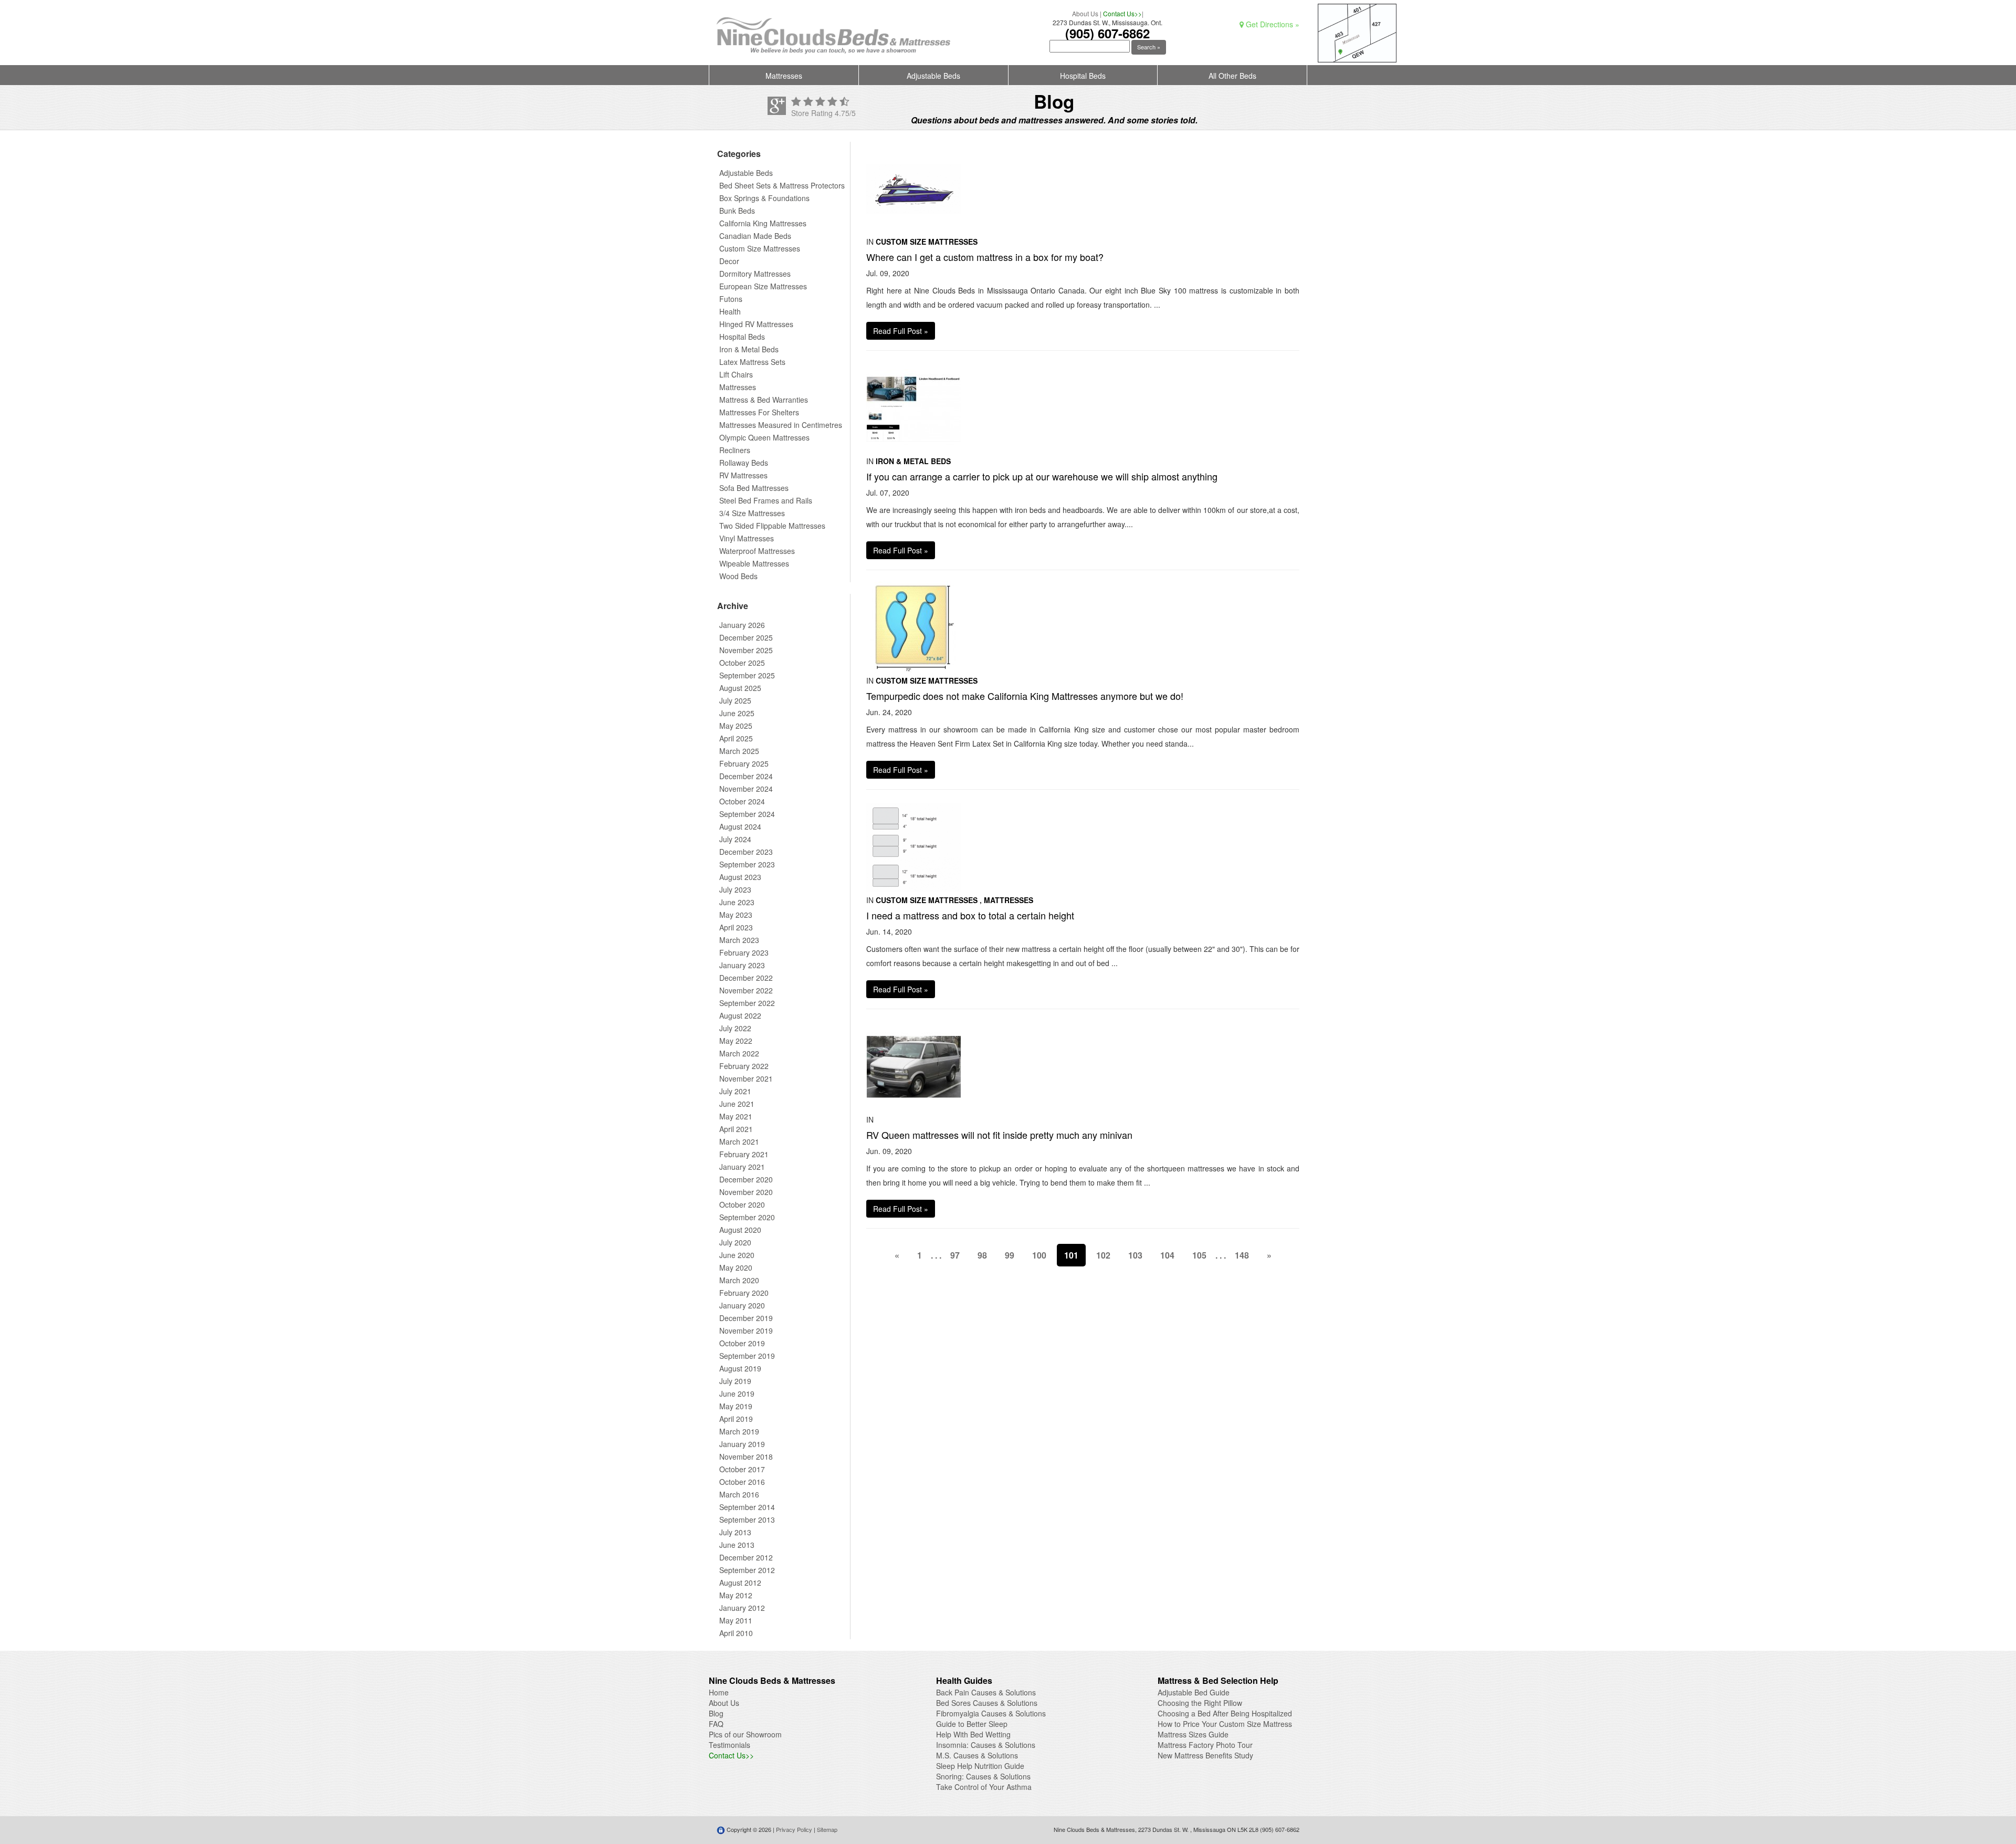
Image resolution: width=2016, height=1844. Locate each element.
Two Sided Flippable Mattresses (772, 526)
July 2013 (735, 1532)
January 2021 (742, 1167)
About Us (1085, 13)
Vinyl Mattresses (747, 538)
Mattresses (784, 76)
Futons (731, 299)
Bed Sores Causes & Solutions (987, 1703)
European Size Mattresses (763, 286)
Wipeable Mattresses (754, 563)
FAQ (716, 1724)
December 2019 (746, 1318)
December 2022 (746, 978)
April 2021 (736, 1129)
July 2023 (735, 889)
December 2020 (746, 1179)
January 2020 (742, 1305)
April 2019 (736, 1419)
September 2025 (747, 675)
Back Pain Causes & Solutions (986, 1692)
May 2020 (736, 1267)
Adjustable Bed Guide (1194, 1692)
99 (1010, 1255)
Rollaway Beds (744, 463)
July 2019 (735, 1381)
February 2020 (744, 1293)
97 (955, 1255)
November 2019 (746, 1330)
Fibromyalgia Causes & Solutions (991, 1713)
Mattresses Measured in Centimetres (781, 425)
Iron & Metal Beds (749, 349)
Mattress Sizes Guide (1193, 1734)
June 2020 (737, 1255)
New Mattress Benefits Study (1205, 1755)
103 (1135, 1255)
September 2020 (747, 1217)
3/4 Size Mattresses (752, 513)
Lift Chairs (736, 374)
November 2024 (746, 789)
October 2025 (742, 663)
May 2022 (736, 1041)
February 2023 (744, 952)
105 (1199, 1255)
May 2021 (736, 1116)
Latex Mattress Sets (752, 362)
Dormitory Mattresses (755, 274)
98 (982, 1255)
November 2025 (746, 650)
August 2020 (740, 1230)
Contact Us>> (1122, 13)
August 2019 (740, 1368)
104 (1167, 1255)
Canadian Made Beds (755, 236)
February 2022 (744, 1066)
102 (1103, 1255)
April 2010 (736, 1633)
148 (1242, 1255)
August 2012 (740, 1583)
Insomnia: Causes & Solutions (986, 1745)
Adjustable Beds (933, 76)
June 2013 (737, 1545)
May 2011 (736, 1620)
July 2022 (735, 1028)
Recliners (735, 450)
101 (1071, 1255)
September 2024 (747, 814)
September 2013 (747, 1520)
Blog (716, 1713)
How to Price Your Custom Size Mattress (1225, 1724)
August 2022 (740, 1015)
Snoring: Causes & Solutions (983, 1776)
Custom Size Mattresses (760, 248)
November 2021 (746, 1078)
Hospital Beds (1083, 76)
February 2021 (744, 1154)
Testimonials (729, 1745)
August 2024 (740, 826)
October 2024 (742, 801)
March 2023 (739, 940)
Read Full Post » (901, 331)
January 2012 (742, 1608)
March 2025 (739, 751)
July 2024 (735, 839)
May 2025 (736, 726)
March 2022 (739, 1053)
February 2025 (744, 763)
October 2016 (742, 1482)
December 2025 (746, 637)
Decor (729, 261)
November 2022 (746, 990)
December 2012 (746, 1557)
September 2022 (747, 1003)
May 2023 (736, 915)
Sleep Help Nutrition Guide (980, 1766)
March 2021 (739, 1141)
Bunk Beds (737, 211)
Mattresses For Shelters (759, 412)
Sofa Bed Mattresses (754, 488)
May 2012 (736, 1595)
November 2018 (746, 1457)
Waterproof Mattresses (757, 551)
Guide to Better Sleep (972, 1724)
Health (730, 311)
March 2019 (739, 1431)
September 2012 (747, 1570)
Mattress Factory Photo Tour (1205, 1745)
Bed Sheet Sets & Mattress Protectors (782, 185)
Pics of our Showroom (745, 1734)
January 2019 (742, 1444)
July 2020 (735, 1242)
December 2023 (746, 852)
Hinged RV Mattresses (756, 324)
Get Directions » (1272, 24)
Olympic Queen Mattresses (764, 437)
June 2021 (737, 1104)
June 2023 (737, 902)
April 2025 (736, 738)
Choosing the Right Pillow (1200, 1703)
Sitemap (827, 1829)
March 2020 (739, 1280)
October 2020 (742, 1204)
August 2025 (740, 688)
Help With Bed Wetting (973, 1734)
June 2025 (737, 713)
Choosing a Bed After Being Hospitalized (1225, 1713)
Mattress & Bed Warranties (764, 400)
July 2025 (735, 700)
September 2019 (747, 1356)
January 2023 (742, 965)
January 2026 (742, 625)
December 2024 (746, 776)
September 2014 (747, 1507)
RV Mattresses (743, 475)
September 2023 (747, 864)
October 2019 (742, 1343)
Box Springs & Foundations (764, 198)
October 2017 (742, 1469)
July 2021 (735, 1091)
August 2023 (740, 877)
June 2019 (737, 1394)
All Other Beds (1232, 76)
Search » (1149, 47)
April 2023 (736, 927)
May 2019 (736, 1406)
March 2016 (739, 1494)
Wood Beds (738, 576)
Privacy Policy (794, 1829)
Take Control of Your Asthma (984, 1787)
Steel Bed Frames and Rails (766, 500)
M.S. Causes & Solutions (977, 1755)
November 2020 (746, 1192)
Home (719, 1692)
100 (1039, 1255)
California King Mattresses (763, 223)
